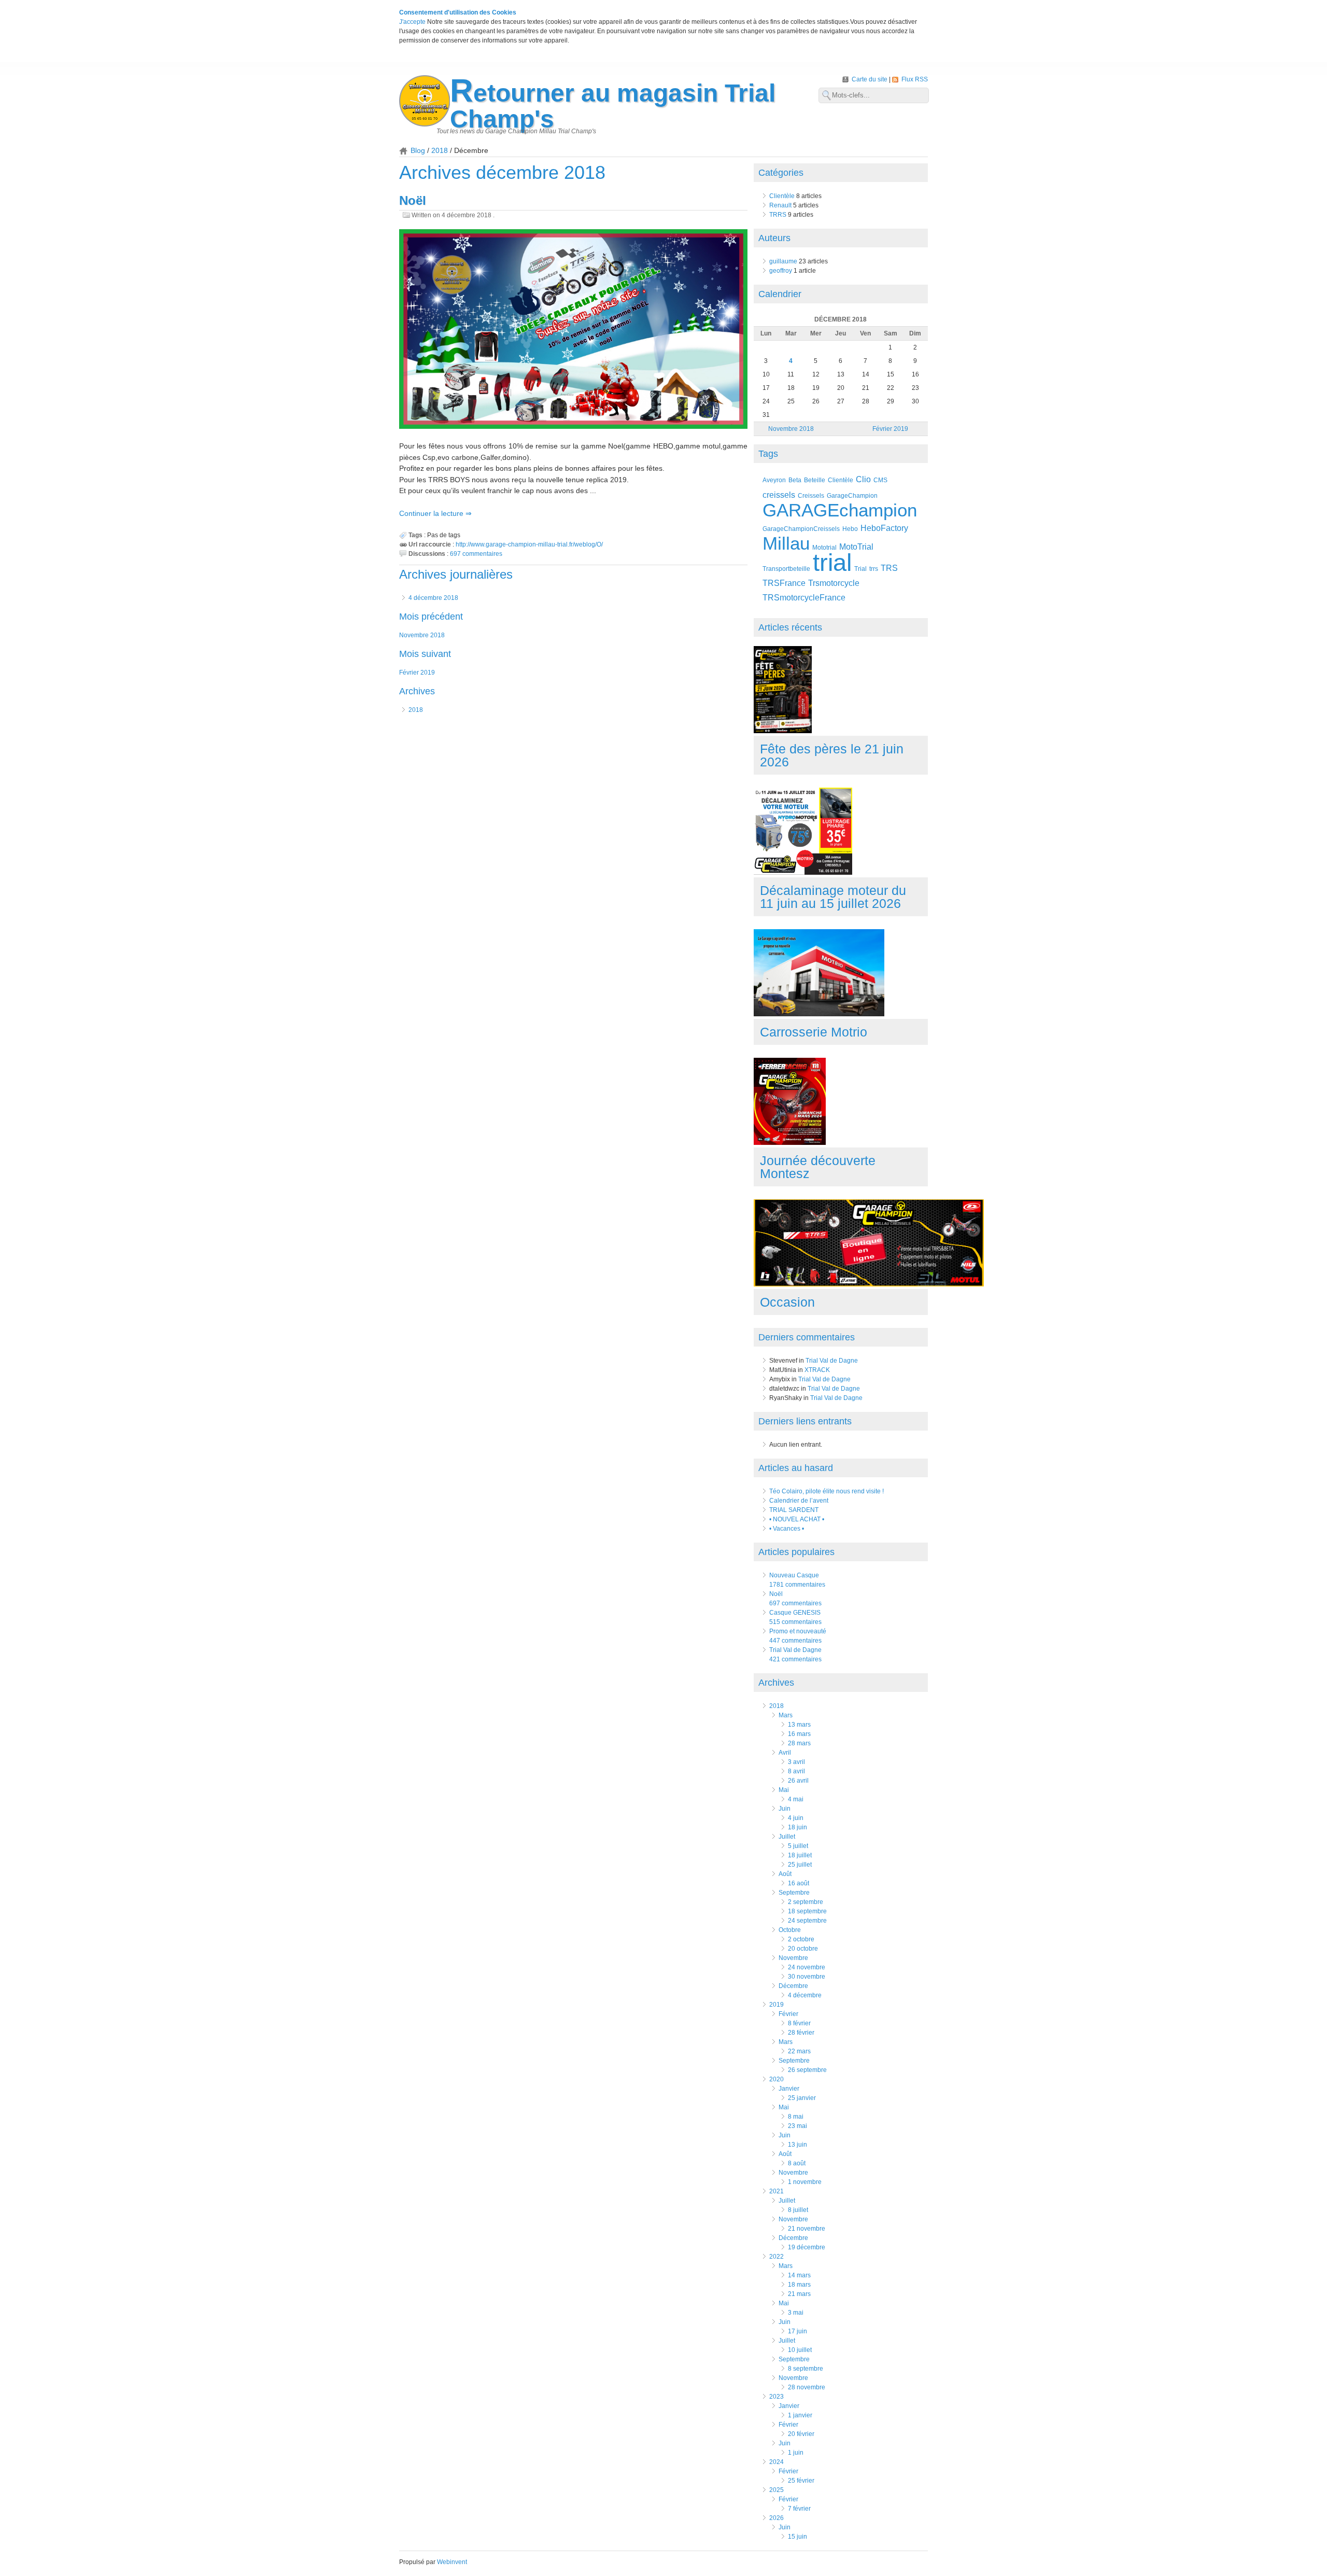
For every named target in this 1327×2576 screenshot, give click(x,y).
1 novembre (805, 2182)
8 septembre (806, 2369)
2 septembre (806, 1902)
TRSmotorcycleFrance (804, 598)
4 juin (796, 1818)
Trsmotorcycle (834, 583)
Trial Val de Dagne (832, 1361)
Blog (418, 150)
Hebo (850, 529)
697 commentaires (476, 554)
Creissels (811, 495)
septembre (794, 1893)
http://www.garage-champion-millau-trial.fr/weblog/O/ (529, 544)
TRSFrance (784, 583)
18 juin (797, 1827)
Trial (860, 569)
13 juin (797, 2145)
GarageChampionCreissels (801, 529)
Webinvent (452, 2562)
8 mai (796, 2117)
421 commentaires (795, 1659)
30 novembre (807, 1977)
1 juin (796, 2453)
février (788, 2014)
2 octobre (801, 1939)
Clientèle (782, 196)
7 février (799, 2509)
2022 (777, 2257)
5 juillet (798, 1846)
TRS (889, 568)
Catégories (781, 173)
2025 (777, 2490)
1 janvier (800, 2415)
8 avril (796, 1771)
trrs (874, 569)
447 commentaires (795, 1641)
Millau (786, 543)
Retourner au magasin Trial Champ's (613, 106)
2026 (777, 2518)
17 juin (797, 2331)
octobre (790, 1930)
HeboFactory (884, 528)
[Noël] (573, 330)
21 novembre (807, 2229)
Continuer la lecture (432, 513)
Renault (780, 205)
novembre (793, 1958)
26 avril (798, 1781)
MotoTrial (856, 547)
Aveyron (774, 480)
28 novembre (807, 2387)
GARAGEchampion (840, 510)
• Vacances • (787, 1529)
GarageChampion (852, 495)
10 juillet (800, 2350)
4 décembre (805, 1995)
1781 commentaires (797, 1585)
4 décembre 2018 (433, 598)
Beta (795, 480)
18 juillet (800, 1855)
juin (785, 1809)
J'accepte (412, 22)
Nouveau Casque (794, 1575)
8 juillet (798, 2210)
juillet (787, 1837)
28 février (801, 2033)
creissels (779, 495)
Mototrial (824, 547)
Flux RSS (915, 79)
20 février (801, 2434)
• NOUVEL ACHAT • (797, 1519)
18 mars (799, 2285)
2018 (440, 150)
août (785, 1874)
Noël (413, 200)
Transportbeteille (786, 569)
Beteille (815, 480)
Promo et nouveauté (798, 1631)
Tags (768, 454)
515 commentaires (795, 1622)
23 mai (797, 2126)
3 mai (796, 2313)
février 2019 (417, 673)
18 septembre (807, 1911)
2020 (777, 2079)
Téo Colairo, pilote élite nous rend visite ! (827, 1491)
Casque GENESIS (795, 1613)
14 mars (799, 2275)
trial (832, 562)
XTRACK (817, 1370)
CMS (880, 480)
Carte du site (870, 79)
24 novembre (807, 1967)
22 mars (799, 2051)
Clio (863, 479)
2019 (777, 2005)
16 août (799, 1883)
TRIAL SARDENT (794, 1510)
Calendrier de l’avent (799, 1501)
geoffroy (781, 271)
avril (785, 1753)
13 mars (799, 1725)
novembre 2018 (422, 635)
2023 (777, 2397)
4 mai (796, 1799)
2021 (777, 2191)
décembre (793, 1986)
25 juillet (800, 1865)
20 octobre (803, 1949)
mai (784, 1790)
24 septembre (807, 1921)
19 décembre (807, 2247)
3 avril (796, 1762)
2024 (777, 2462)
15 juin (797, 2537)
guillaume (783, 261)
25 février (801, 2481)
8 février (799, 2023)
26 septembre (807, 2070)
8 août (797, 2163)
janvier (789, 2089)
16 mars (799, 1734)
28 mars (799, 1743)
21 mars (799, 2294)
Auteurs (774, 238)
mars (786, 1715)
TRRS (778, 215)
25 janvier (802, 2098)
